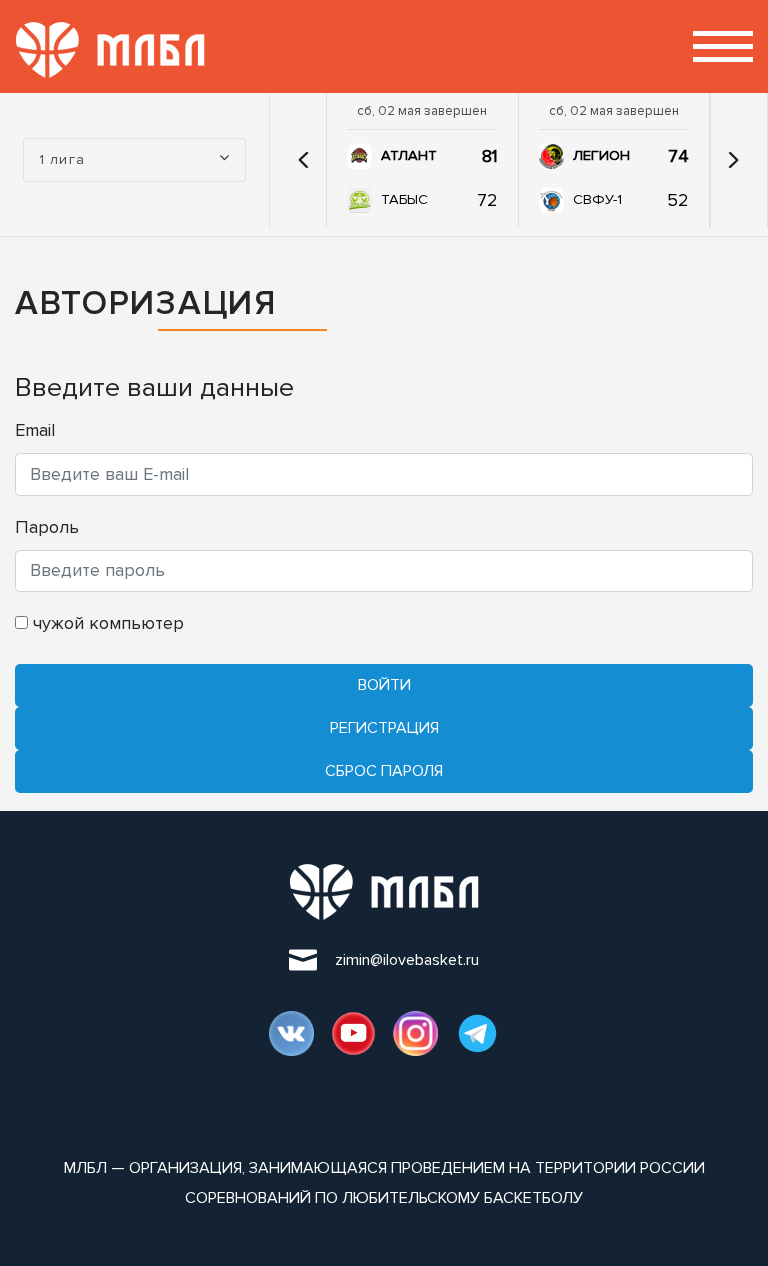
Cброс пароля (384, 771)
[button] (303, 160)
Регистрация (384, 728)
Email (35, 430)
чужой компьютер (106, 623)
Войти (384, 685)
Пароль (47, 527)
